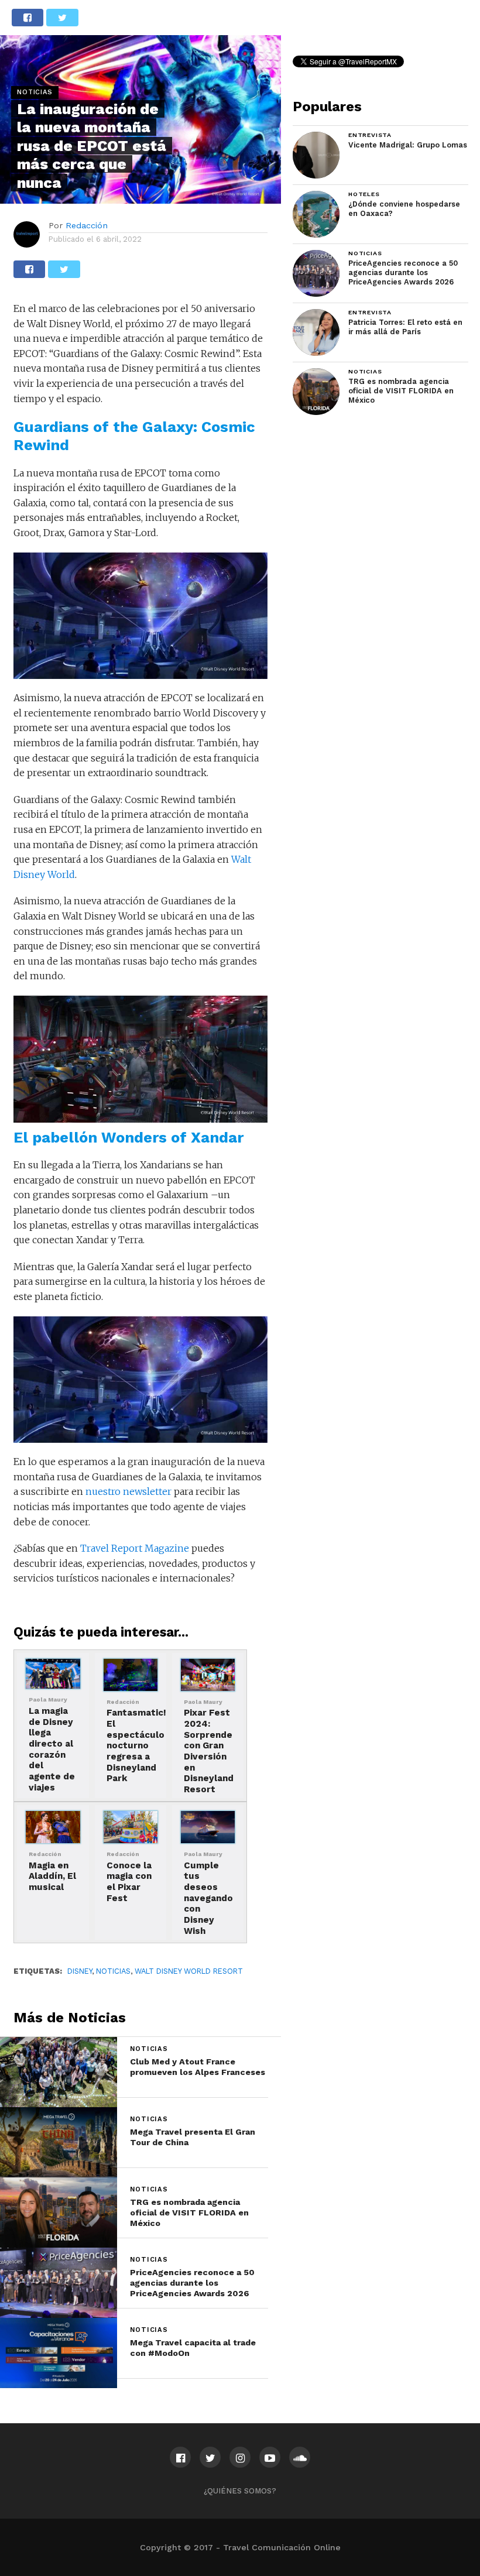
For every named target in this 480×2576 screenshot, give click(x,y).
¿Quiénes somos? (240, 2491)
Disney (80, 1971)
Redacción (87, 225)
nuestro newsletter (128, 1491)
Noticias (113, 1971)
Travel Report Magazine (135, 1548)
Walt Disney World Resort (189, 1971)
